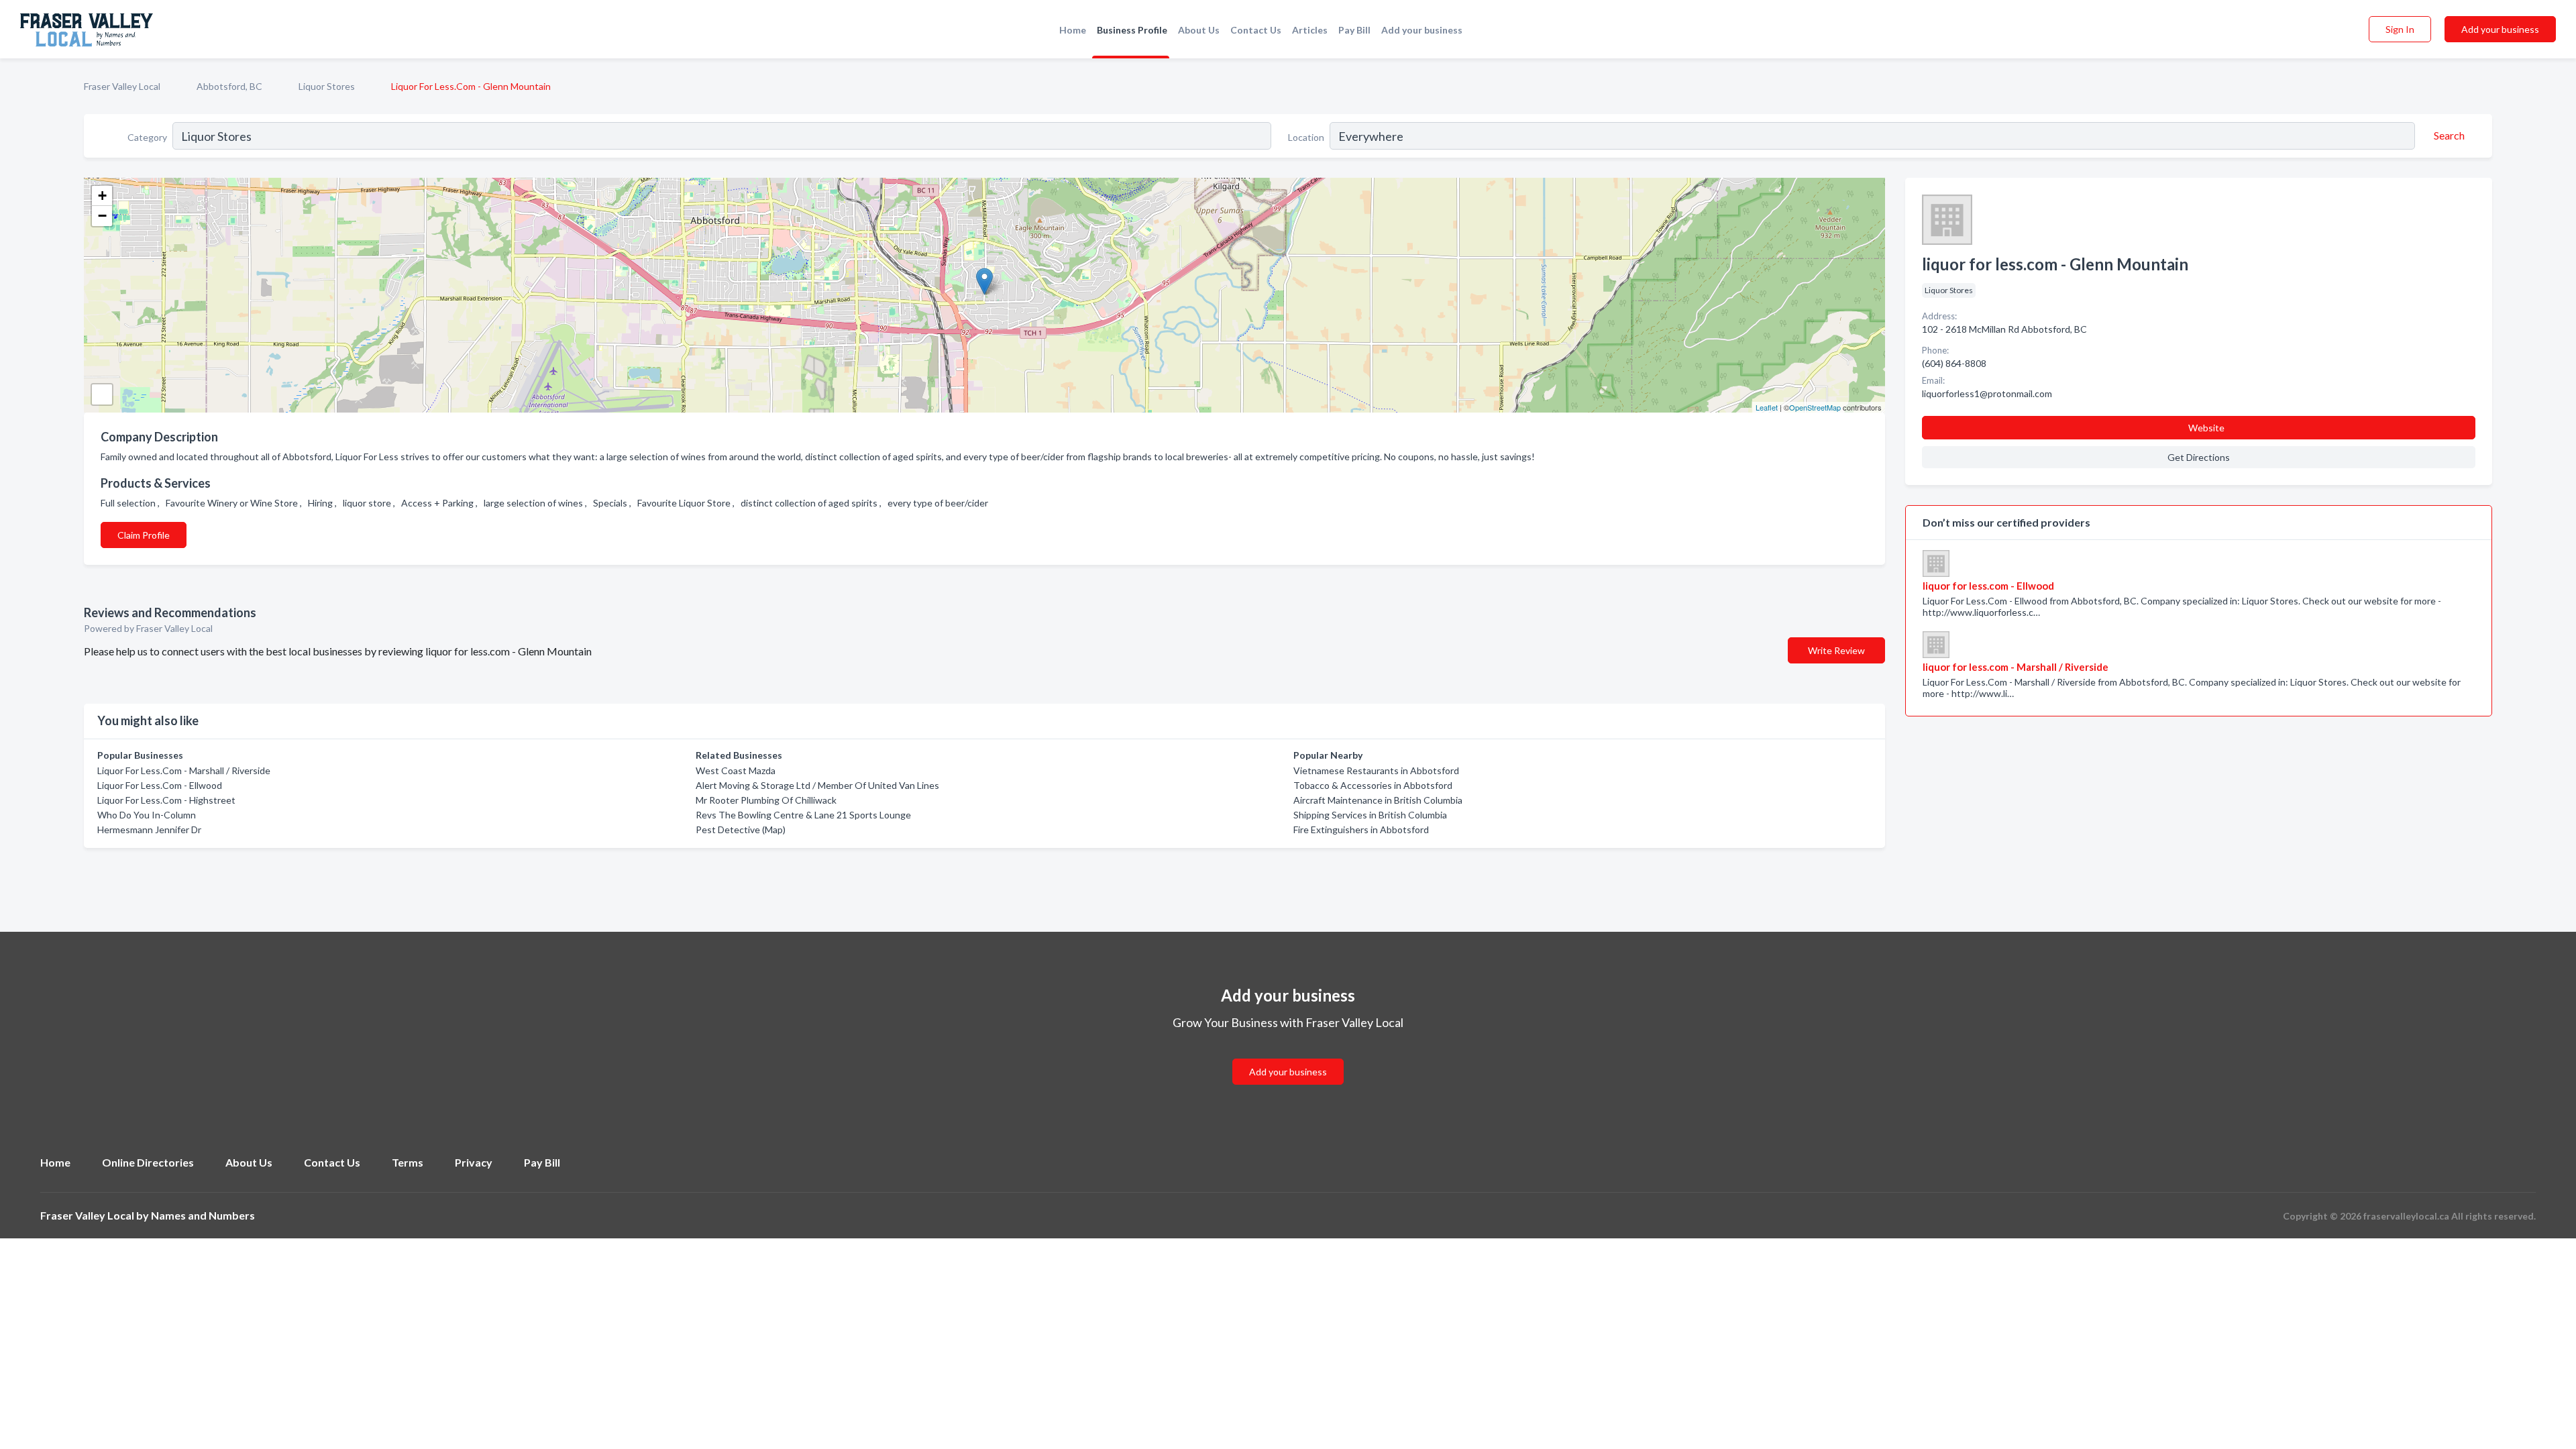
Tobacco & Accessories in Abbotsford (1373, 785)
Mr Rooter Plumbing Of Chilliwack (766, 800)
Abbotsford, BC (229, 86)
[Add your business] (1288, 1056)
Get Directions (2199, 457)
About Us (1199, 30)
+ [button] (102, 196)
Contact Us (1256, 30)
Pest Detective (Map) (741, 829)
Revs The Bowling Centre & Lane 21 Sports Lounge (803, 815)
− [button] (102, 216)
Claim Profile (144, 535)
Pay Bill (1354, 30)
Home (1073, 30)
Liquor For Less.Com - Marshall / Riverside (184, 770)
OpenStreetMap (1815, 407)
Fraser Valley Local (122, 86)
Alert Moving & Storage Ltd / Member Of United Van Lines (817, 785)
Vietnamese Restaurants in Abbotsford (1376, 770)
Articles (1310, 30)
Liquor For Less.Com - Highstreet (166, 800)
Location (1306, 137)
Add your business (1422, 30)
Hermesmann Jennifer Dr (149, 829)
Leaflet (1767, 407)
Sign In (2400, 29)
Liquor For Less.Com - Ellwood (160, 785)
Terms (408, 1162)
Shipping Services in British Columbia (1370, 815)
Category (147, 137)
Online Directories (148, 1162)
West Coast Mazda (736, 770)
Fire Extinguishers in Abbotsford (1361, 829)
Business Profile (1132, 30)
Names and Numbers (203, 1215)
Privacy (474, 1162)
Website (2206, 428)
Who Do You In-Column (147, 815)
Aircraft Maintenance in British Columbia (1378, 800)
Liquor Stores (327, 86)
